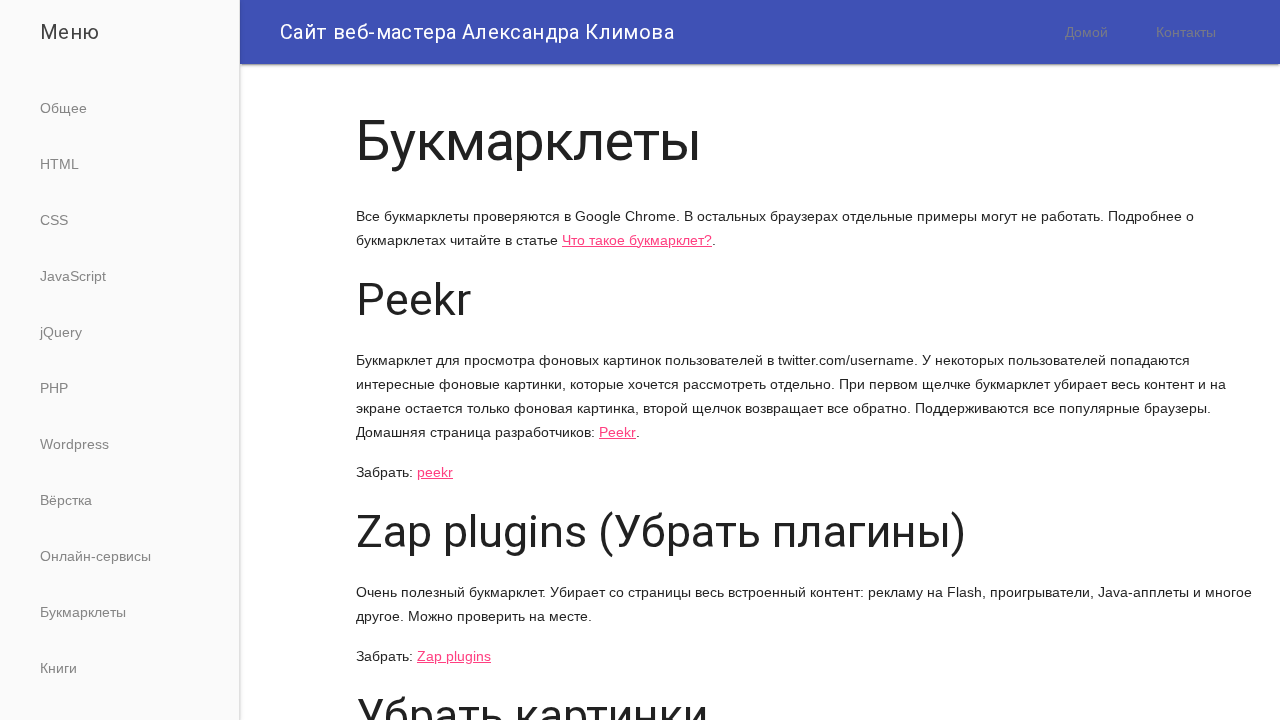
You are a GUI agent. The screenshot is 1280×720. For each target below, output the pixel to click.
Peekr (617, 432)
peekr (435, 472)
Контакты (1186, 32)
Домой (1086, 32)
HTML (59, 164)
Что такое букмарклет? (637, 240)
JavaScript (73, 276)
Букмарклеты (83, 612)
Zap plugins (454, 656)
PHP (54, 388)
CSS (54, 220)
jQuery (61, 332)
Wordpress (74, 444)
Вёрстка (66, 500)
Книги (58, 668)
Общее (63, 108)
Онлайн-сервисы (95, 556)
